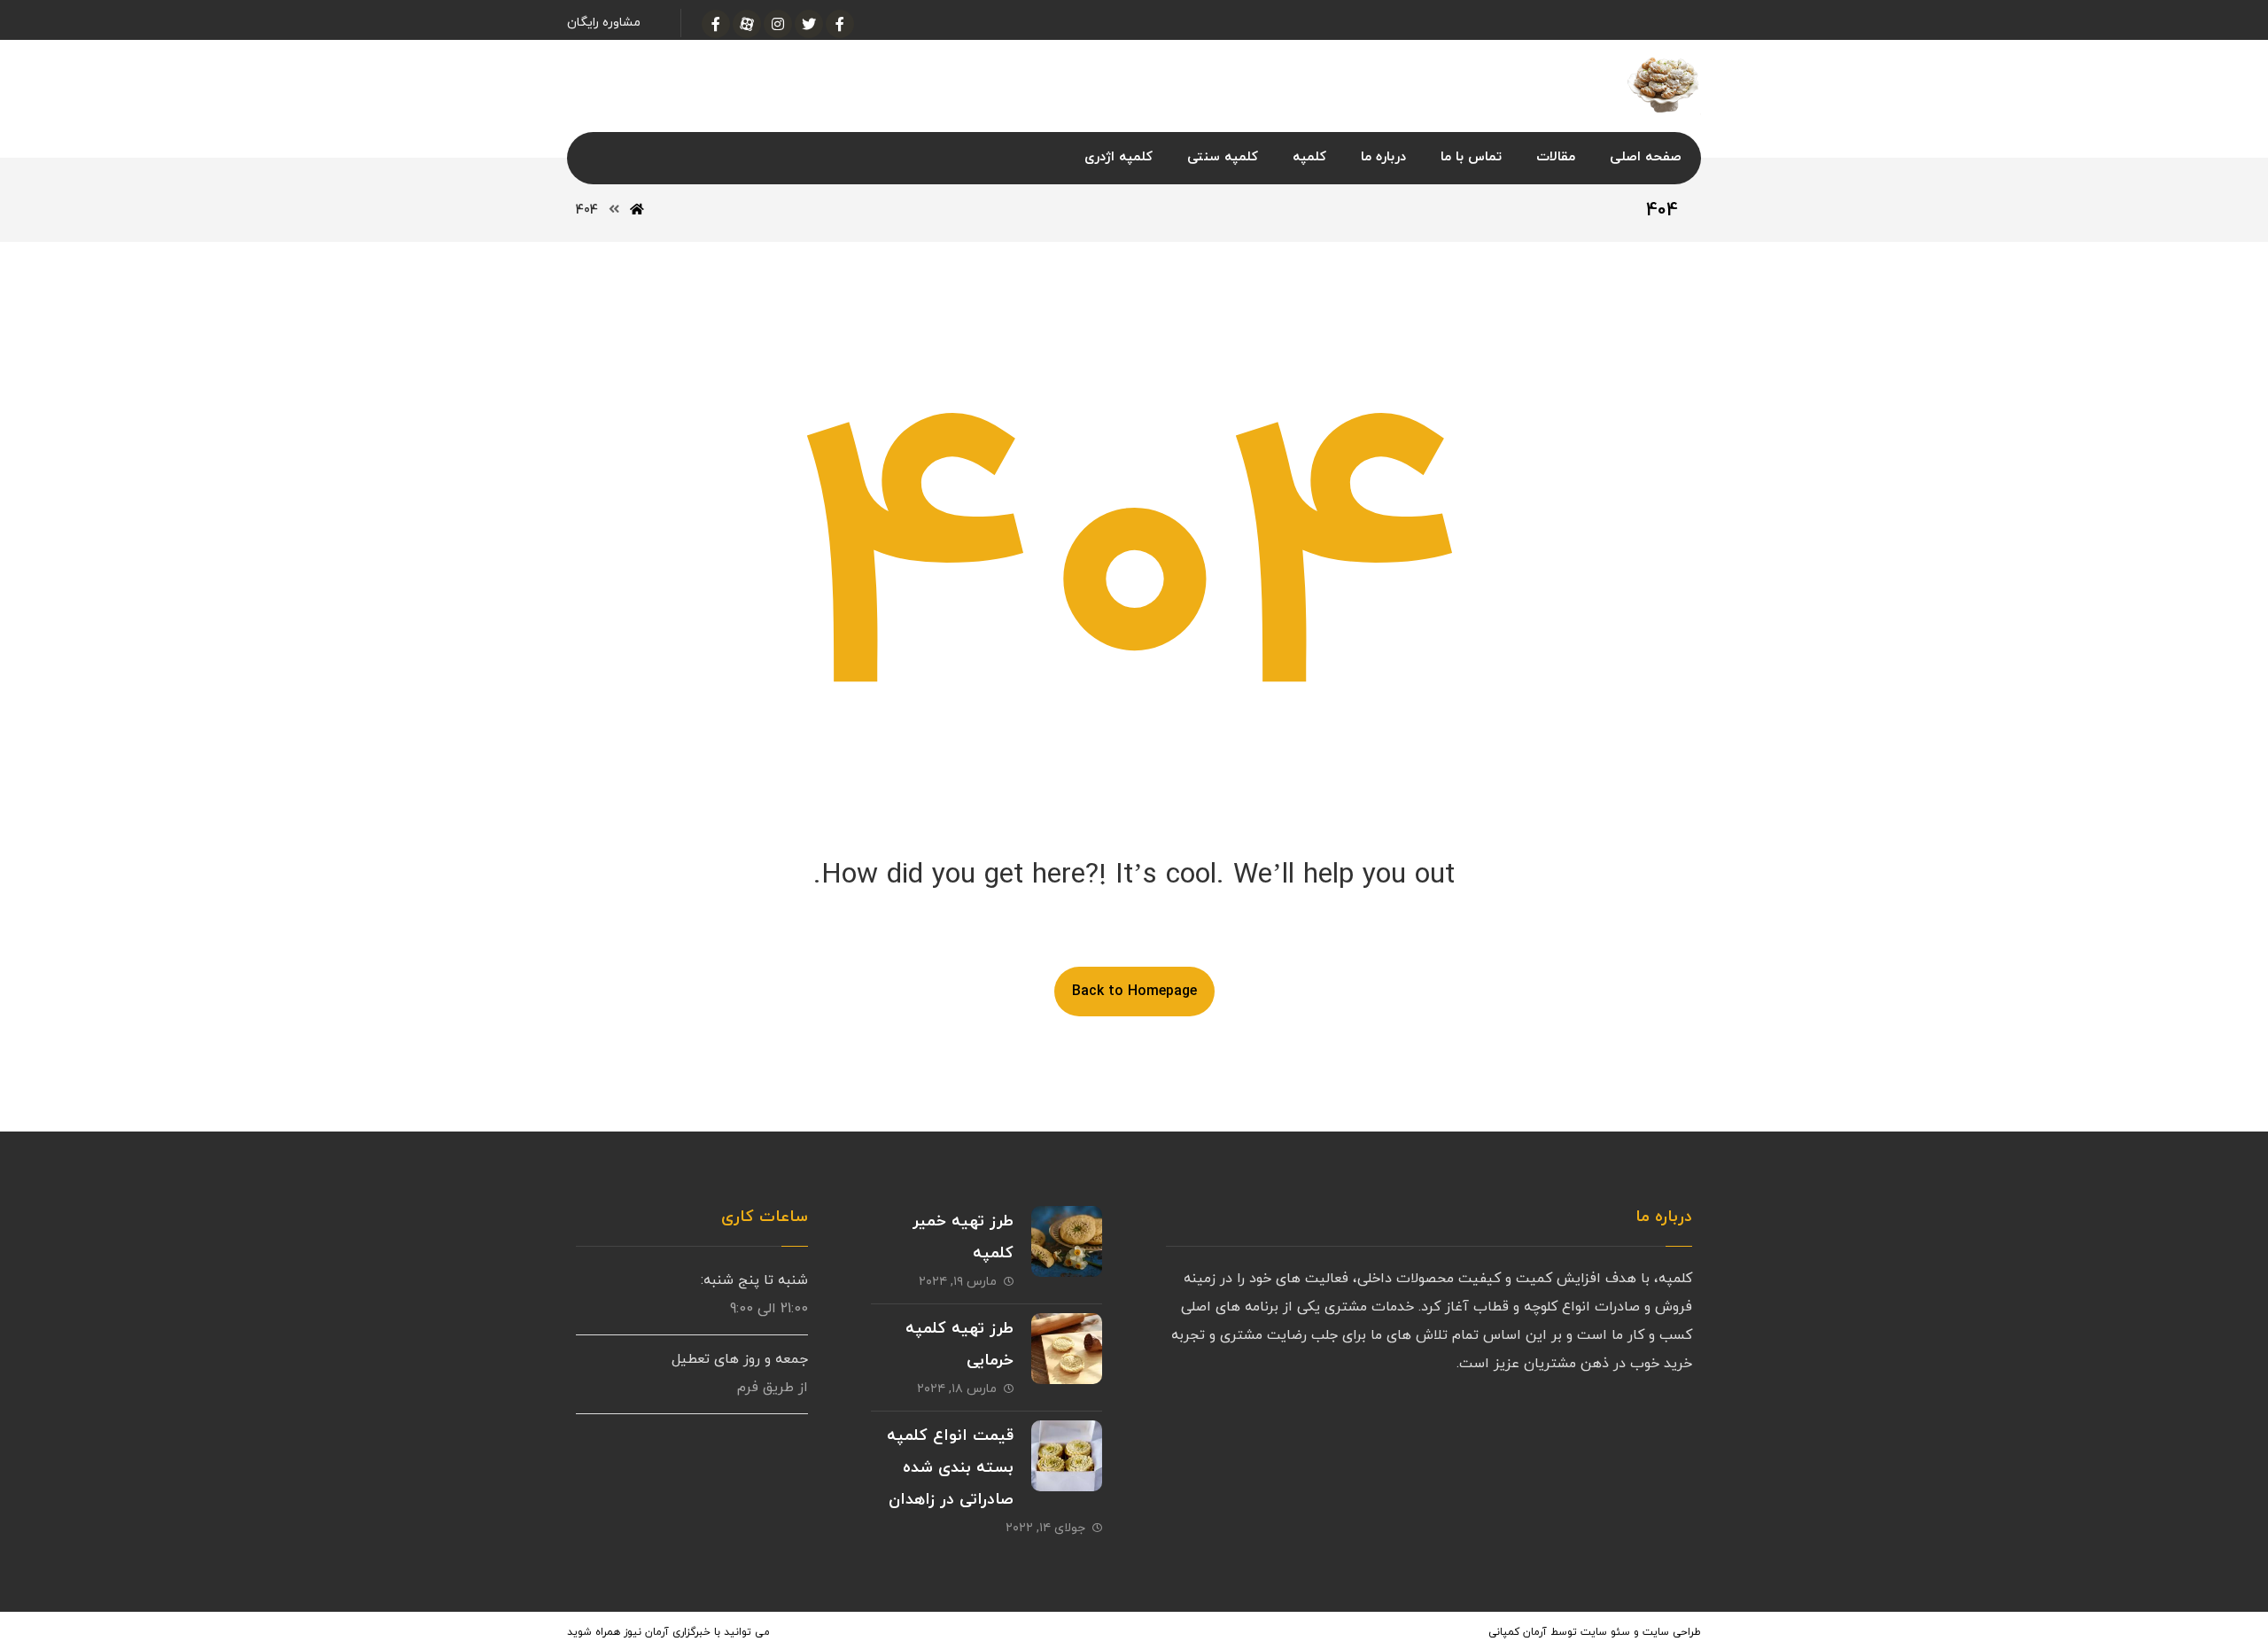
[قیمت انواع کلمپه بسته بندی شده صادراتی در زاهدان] (1067, 1456)
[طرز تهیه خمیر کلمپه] (1067, 1241)
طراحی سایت (1672, 1632)
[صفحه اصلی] (637, 210)
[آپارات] (747, 24)
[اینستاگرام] (778, 24)
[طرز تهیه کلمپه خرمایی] (1067, 1349)
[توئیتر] (809, 24)
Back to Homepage (1134, 992)
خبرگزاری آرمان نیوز (667, 1632)
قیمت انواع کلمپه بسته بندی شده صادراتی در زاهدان (950, 1468)
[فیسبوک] (840, 24)
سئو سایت (1605, 1632)
